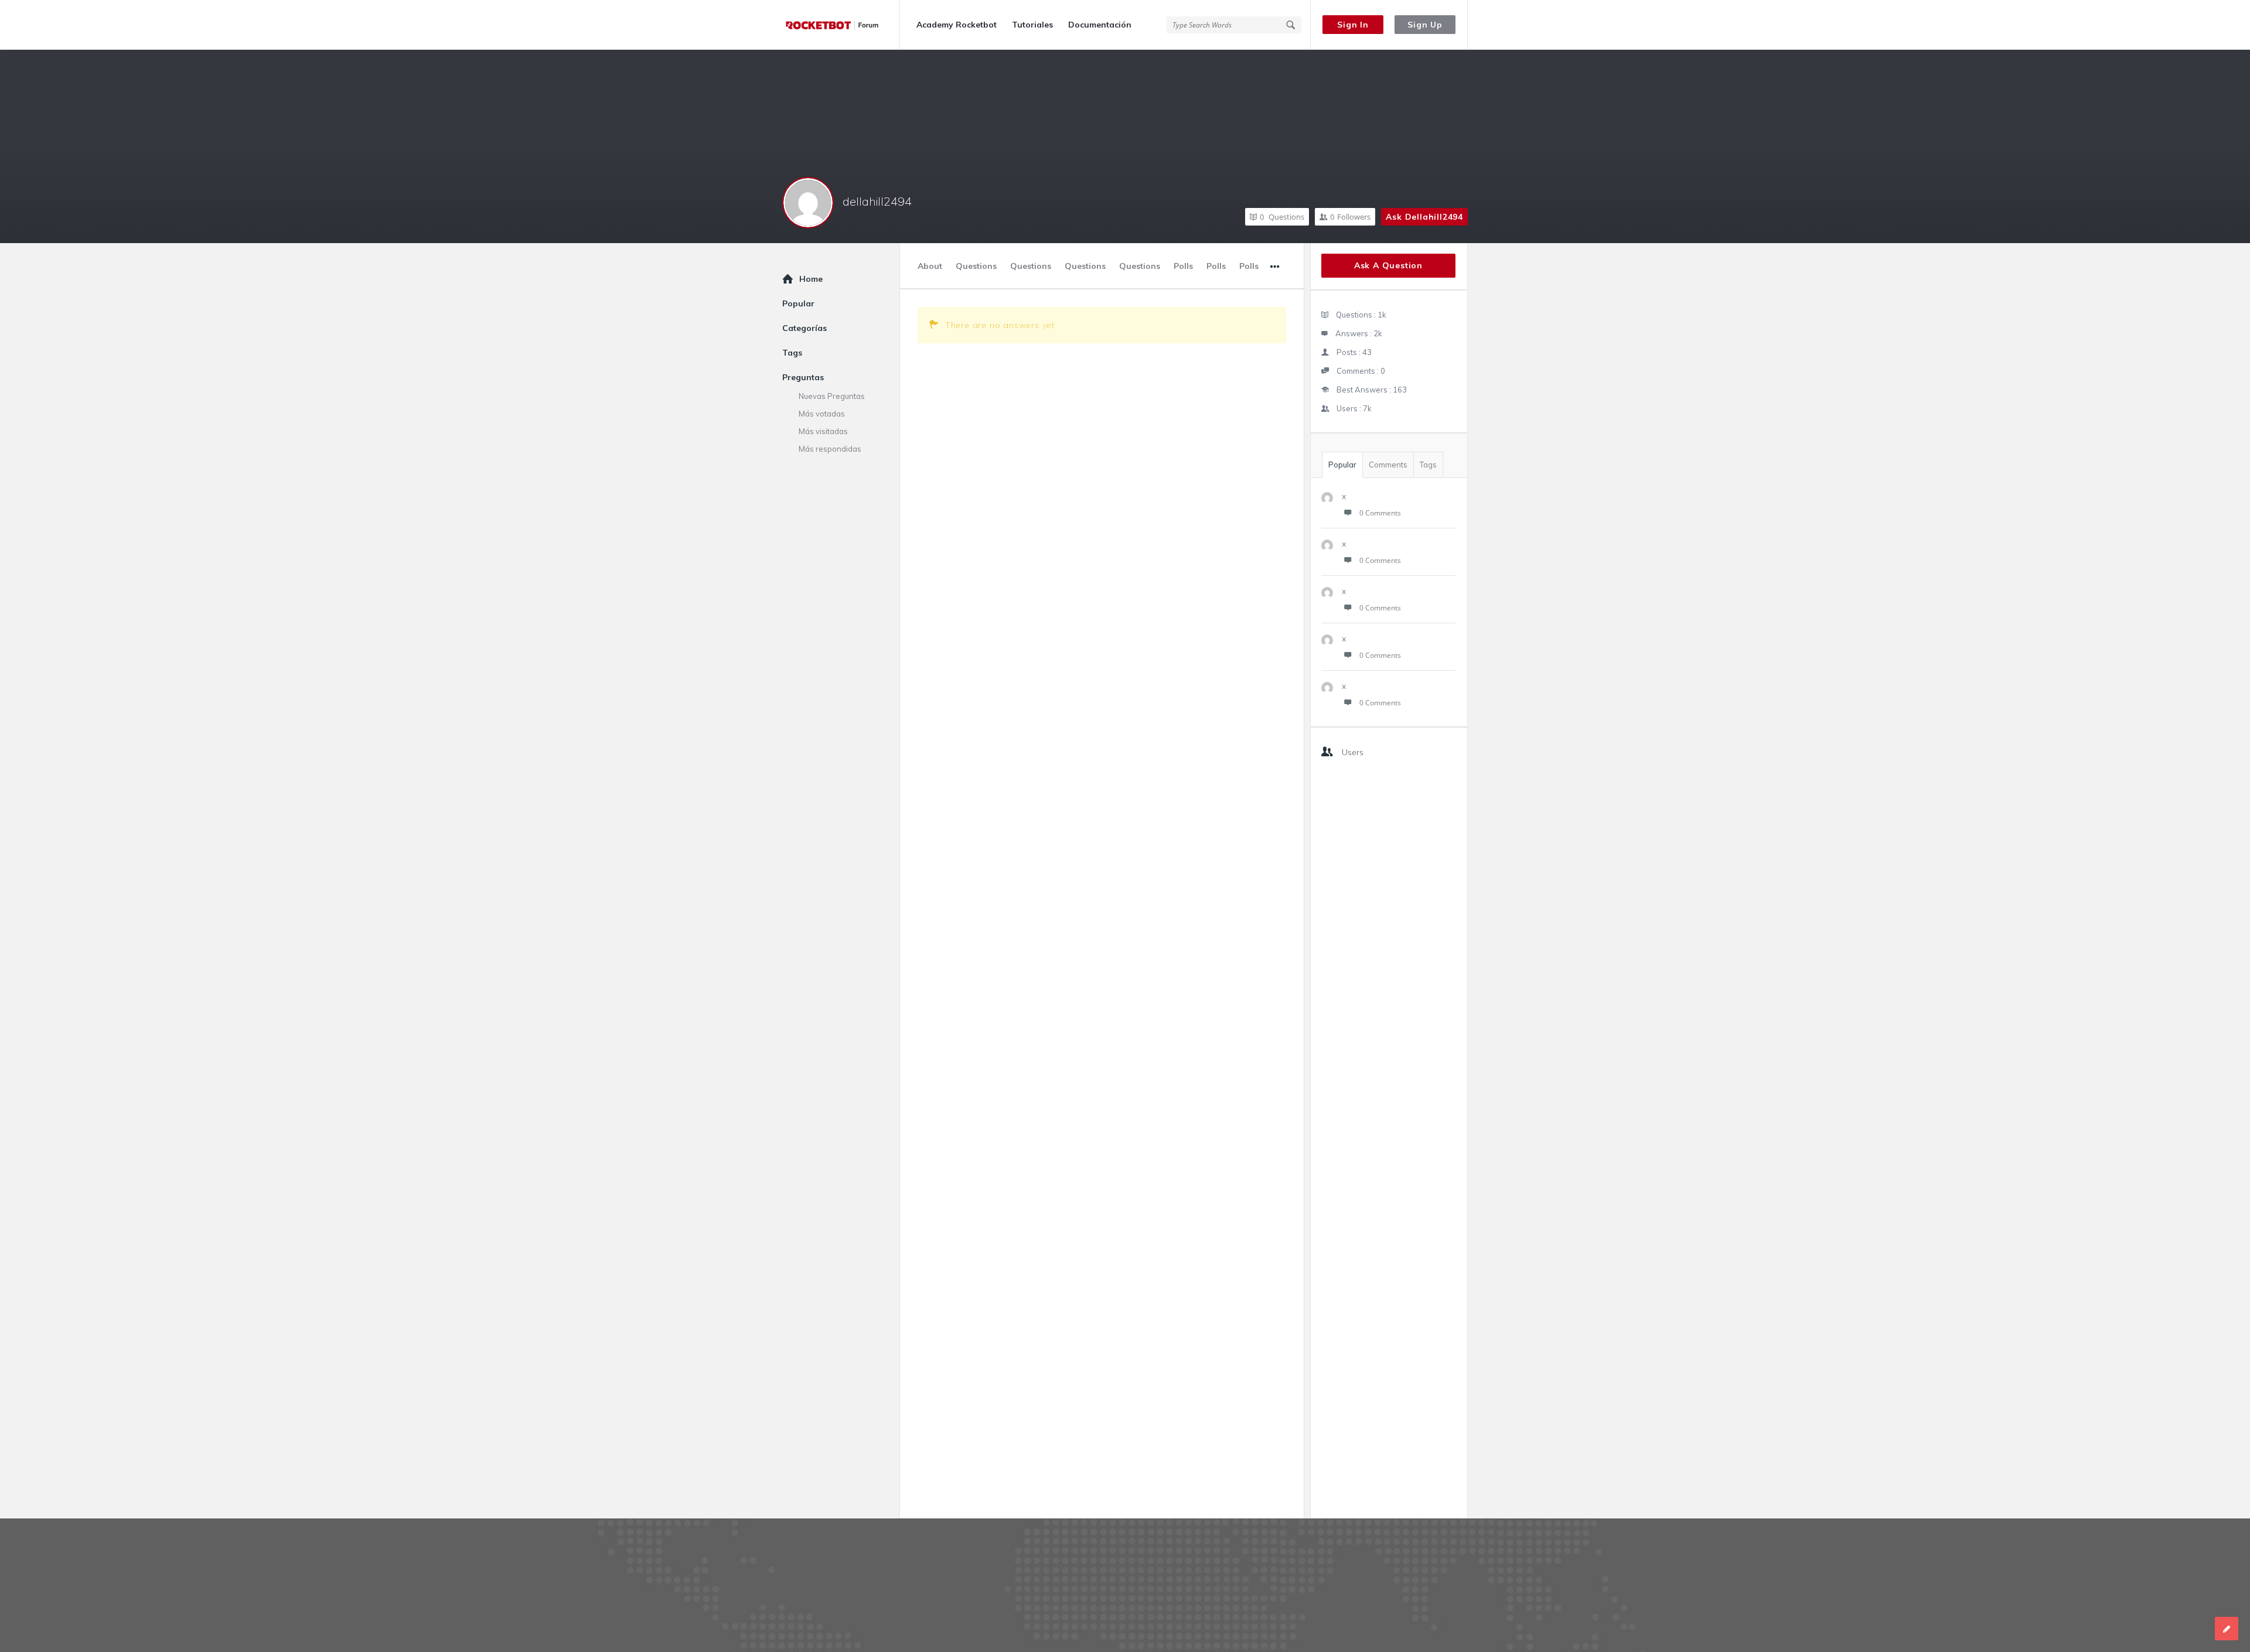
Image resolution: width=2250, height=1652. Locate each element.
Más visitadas (823, 431)
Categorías (804, 328)
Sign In (1353, 25)
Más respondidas (830, 449)
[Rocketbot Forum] (841, 25)
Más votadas (822, 414)
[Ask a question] (2227, 1629)
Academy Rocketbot (957, 25)
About (930, 266)
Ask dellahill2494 (1424, 217)
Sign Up (1425, 25)
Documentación (1100, 25)
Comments (1388, 465)
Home (811, 279)
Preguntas (803, 377)
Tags (1428, 465)
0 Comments (1380, 513)
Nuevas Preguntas (832, 396)
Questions (1282, 217)
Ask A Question (1388, 265)
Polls (1183, 266)
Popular (1342, 465)
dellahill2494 (877, 201)
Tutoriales (1032, 25)
